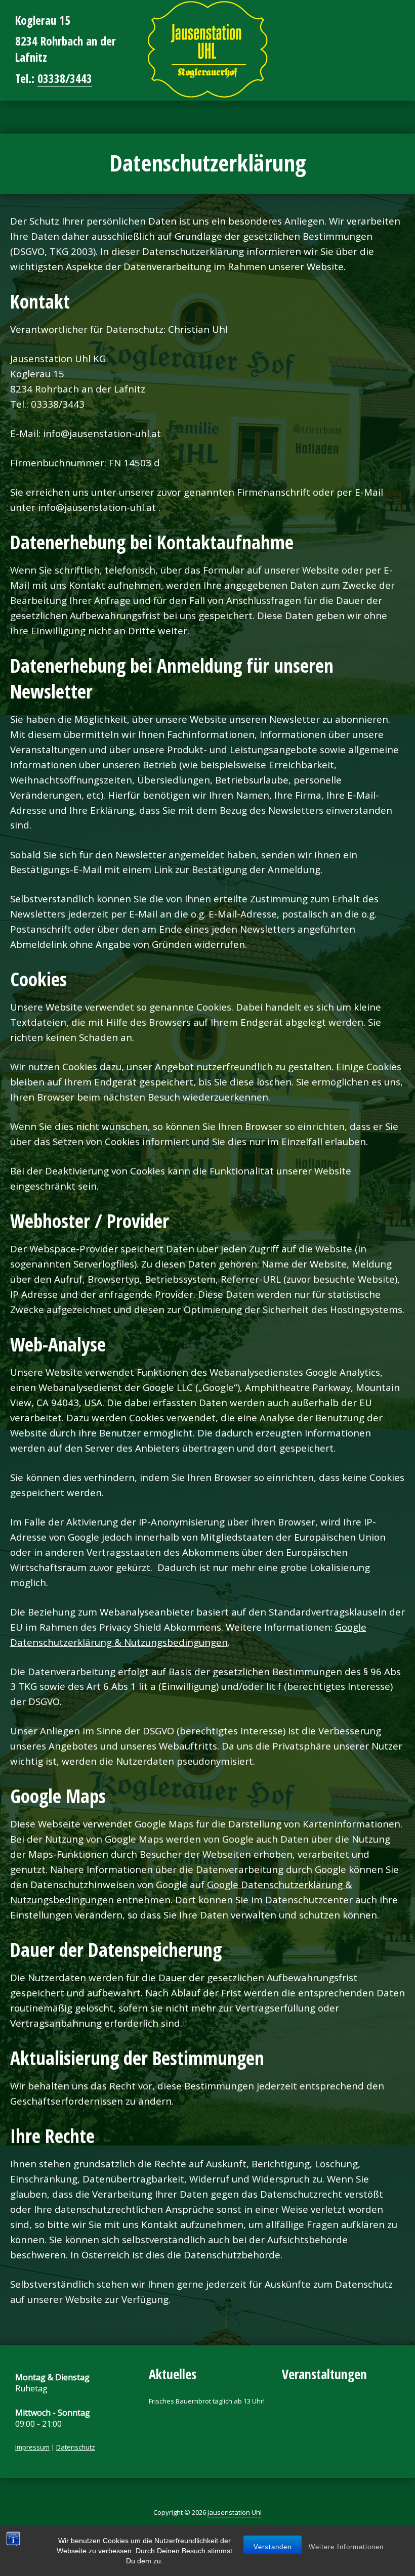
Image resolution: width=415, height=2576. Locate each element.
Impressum (32, 2447)
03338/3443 (65, 78)
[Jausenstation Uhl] (207, 49)
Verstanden (273, 2547)
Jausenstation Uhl (235, 2512)
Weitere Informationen (346, 2547)
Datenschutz (76, 2447)
